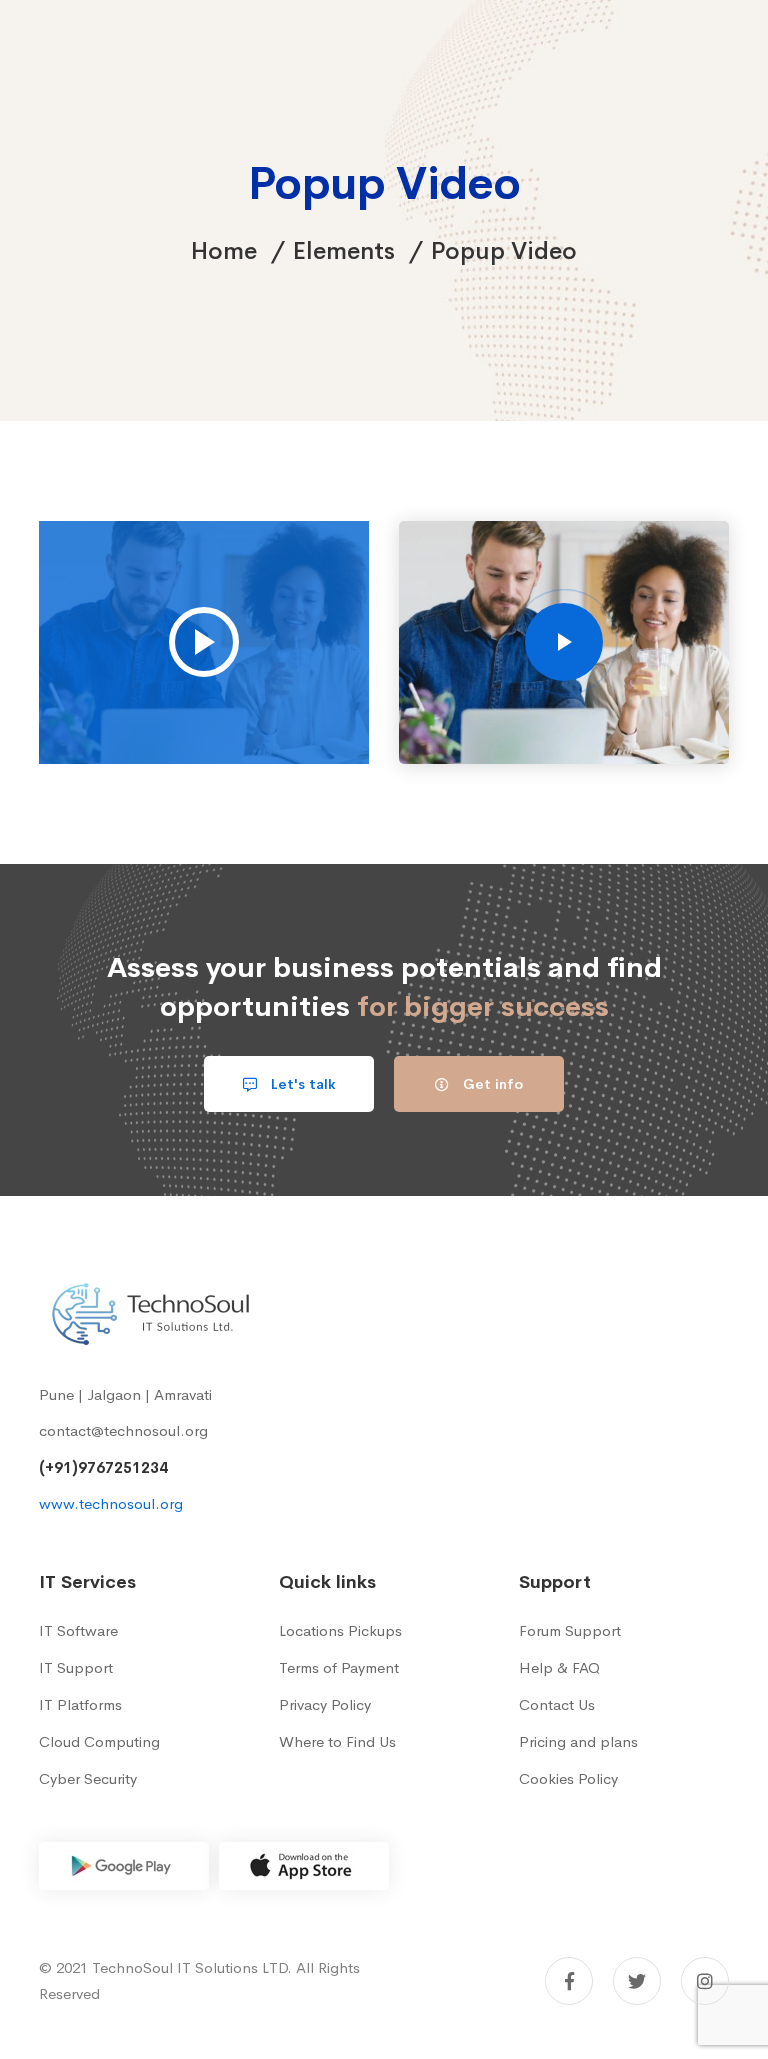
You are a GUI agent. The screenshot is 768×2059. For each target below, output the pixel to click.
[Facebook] (569, 1981)
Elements (344, 251)
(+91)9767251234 (103, 1467)
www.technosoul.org (111, 1503)
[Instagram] (705, 1981)
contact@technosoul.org (123, 1430)
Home (224, 251)
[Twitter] (637, 1981)
